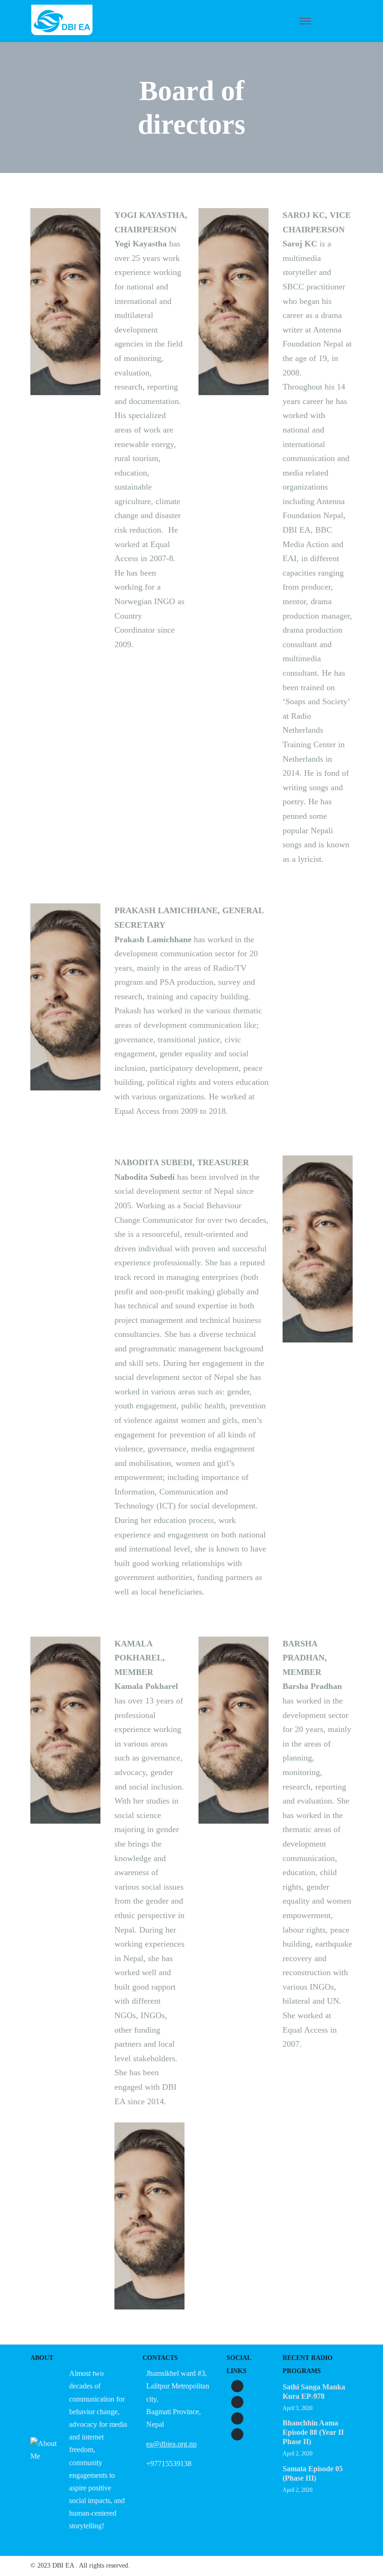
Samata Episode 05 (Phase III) (313, 2473)
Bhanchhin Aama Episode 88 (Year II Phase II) (313, 2432)
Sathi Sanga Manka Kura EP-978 (314, 2392)
